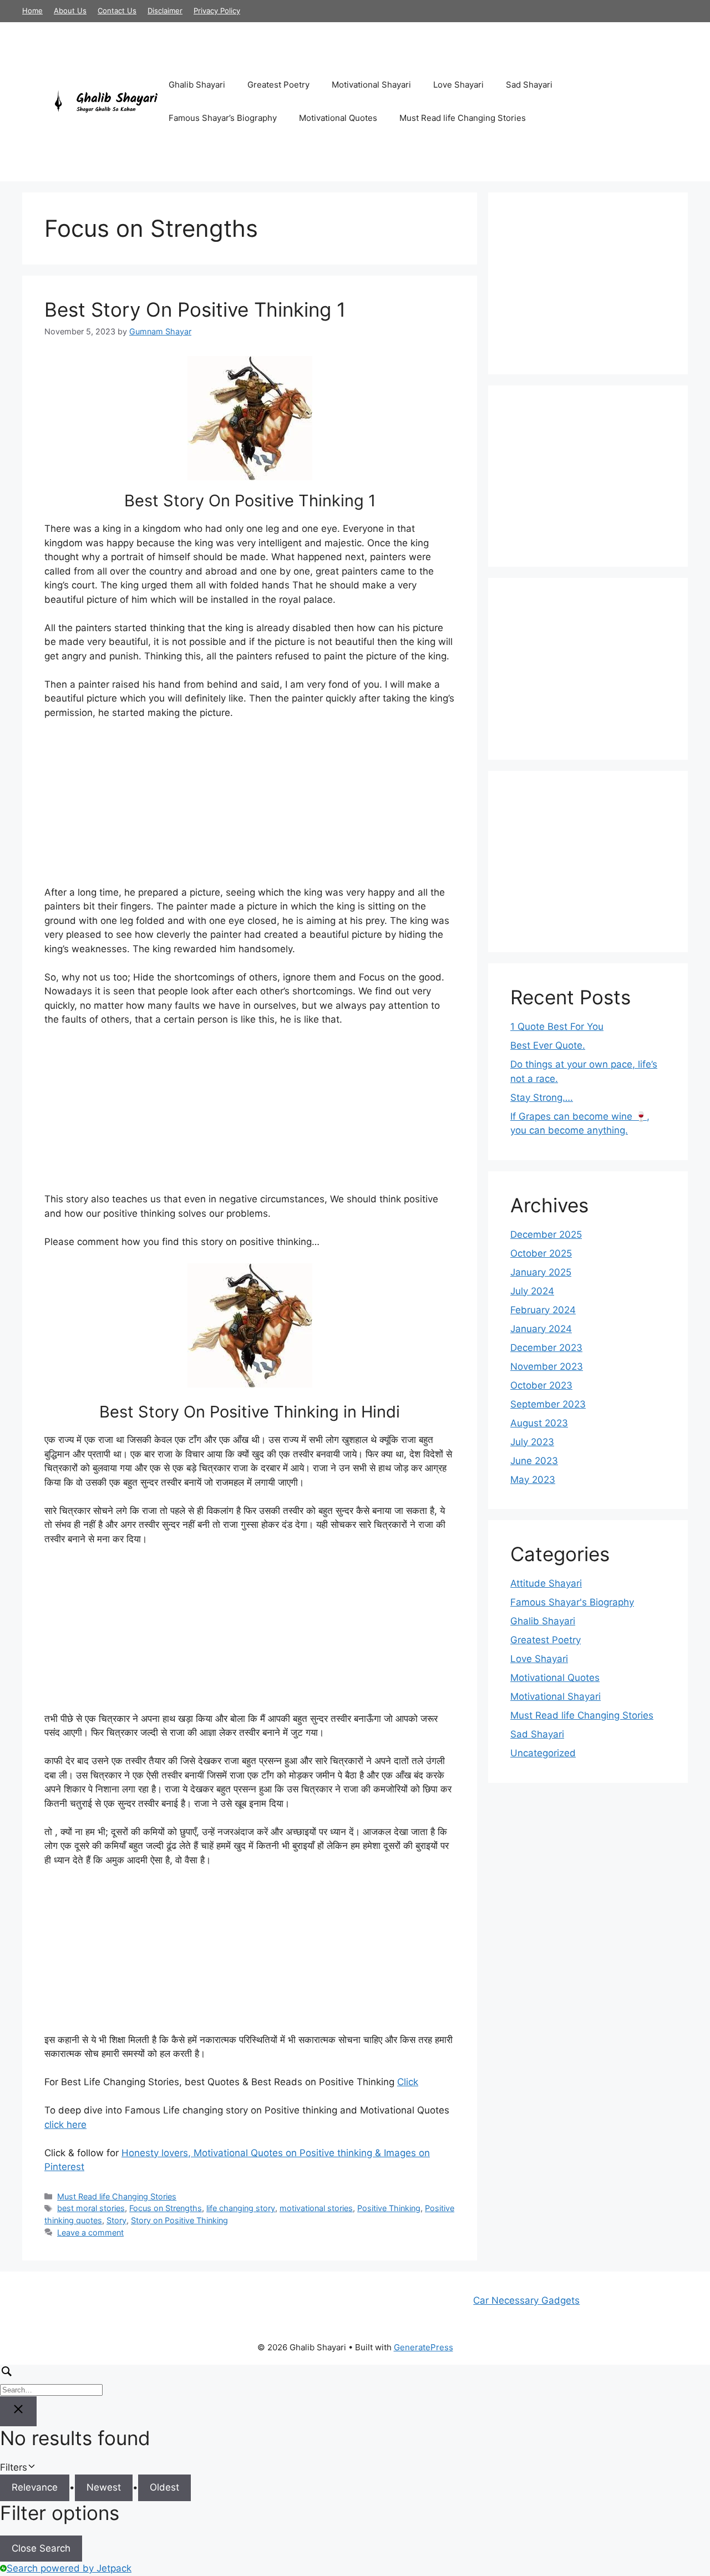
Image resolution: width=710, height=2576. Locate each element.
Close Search (41, 2548)
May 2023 (533, 1480)
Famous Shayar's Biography (572, 1602)
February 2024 (543, 1310)
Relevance (35, 2487)
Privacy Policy (217, 11)
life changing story (241, 2208)
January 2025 (541, 1272)
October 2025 (541, 1253)
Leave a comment (90, 2232)
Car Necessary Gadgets (526, 2300)
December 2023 (546, 1348)
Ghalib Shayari (197, 85)
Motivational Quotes (338, 118)
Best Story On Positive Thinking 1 (195, 309)
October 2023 (541, 1385)
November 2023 (547, 1366)
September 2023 (548, 1404)
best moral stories (91, 2208)
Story (116, 2220)
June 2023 (534, 1461)
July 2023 (532, 1442)
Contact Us (117, 11)
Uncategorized (543, 1753)
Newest (104, 2487)
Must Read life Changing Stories (463, 118)
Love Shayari (458, 85)
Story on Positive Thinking (179, 2220)
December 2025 (546, 1234)
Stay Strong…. (542, 1098)
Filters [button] (30, 2468)
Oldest (164, 2487)
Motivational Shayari (371, 85)
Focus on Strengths (166, 2208)
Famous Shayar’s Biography (223, 118)
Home (32, 11)
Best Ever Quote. (548, 1045)
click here (65, 2125)
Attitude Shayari (546, 1583)
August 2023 (539, 1423)
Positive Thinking (389, 2208)
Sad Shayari (529, 85)
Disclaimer (165, 11)
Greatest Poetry (278, 85)
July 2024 (532, 1291)
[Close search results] (18, 2411)
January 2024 (541, 1329)
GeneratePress (424, 2347)
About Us (70, 11)
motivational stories (316, 2208)
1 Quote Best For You (557, 1027)
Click (408, 2082)
